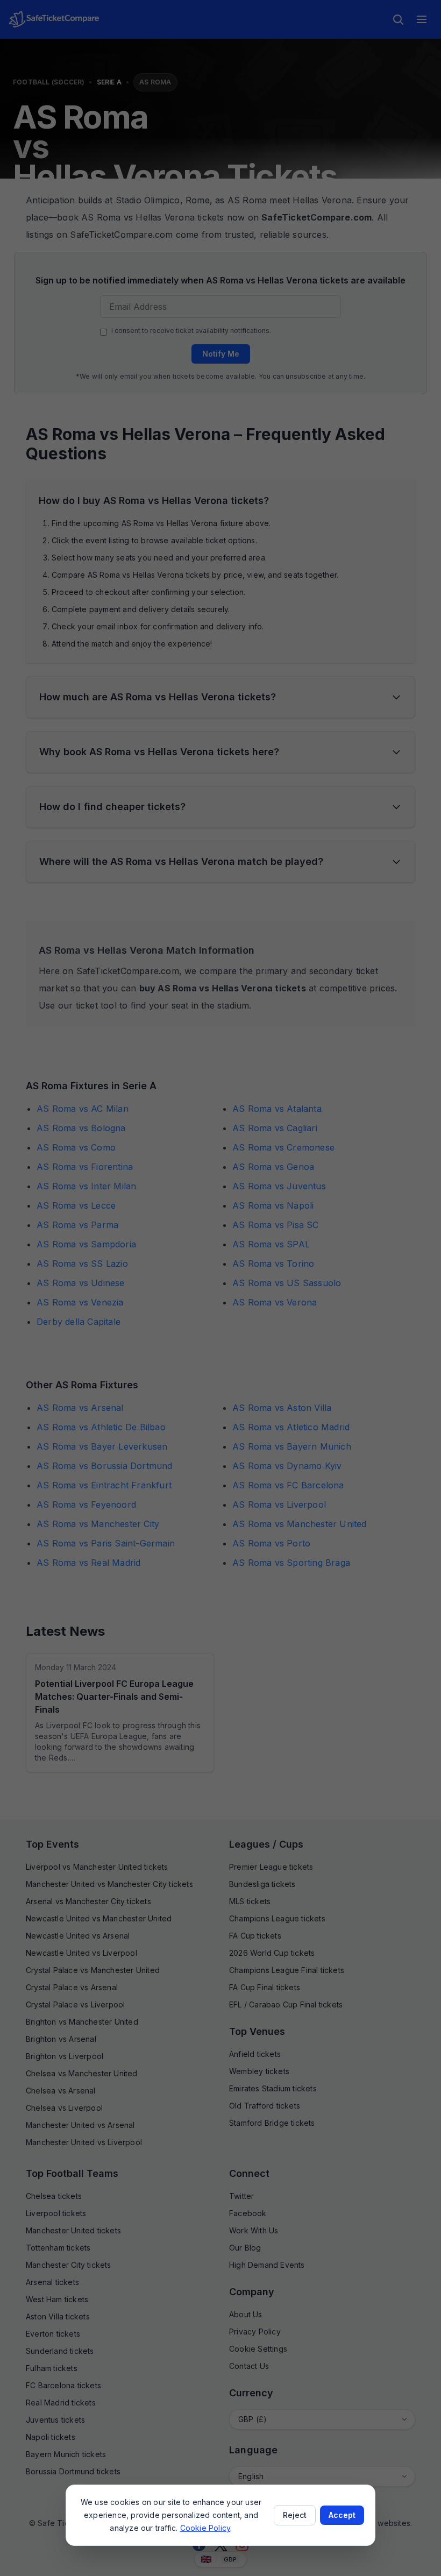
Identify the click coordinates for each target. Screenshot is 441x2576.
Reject (295, 2515)
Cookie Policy (205, 2528)
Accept (342, 2515)
